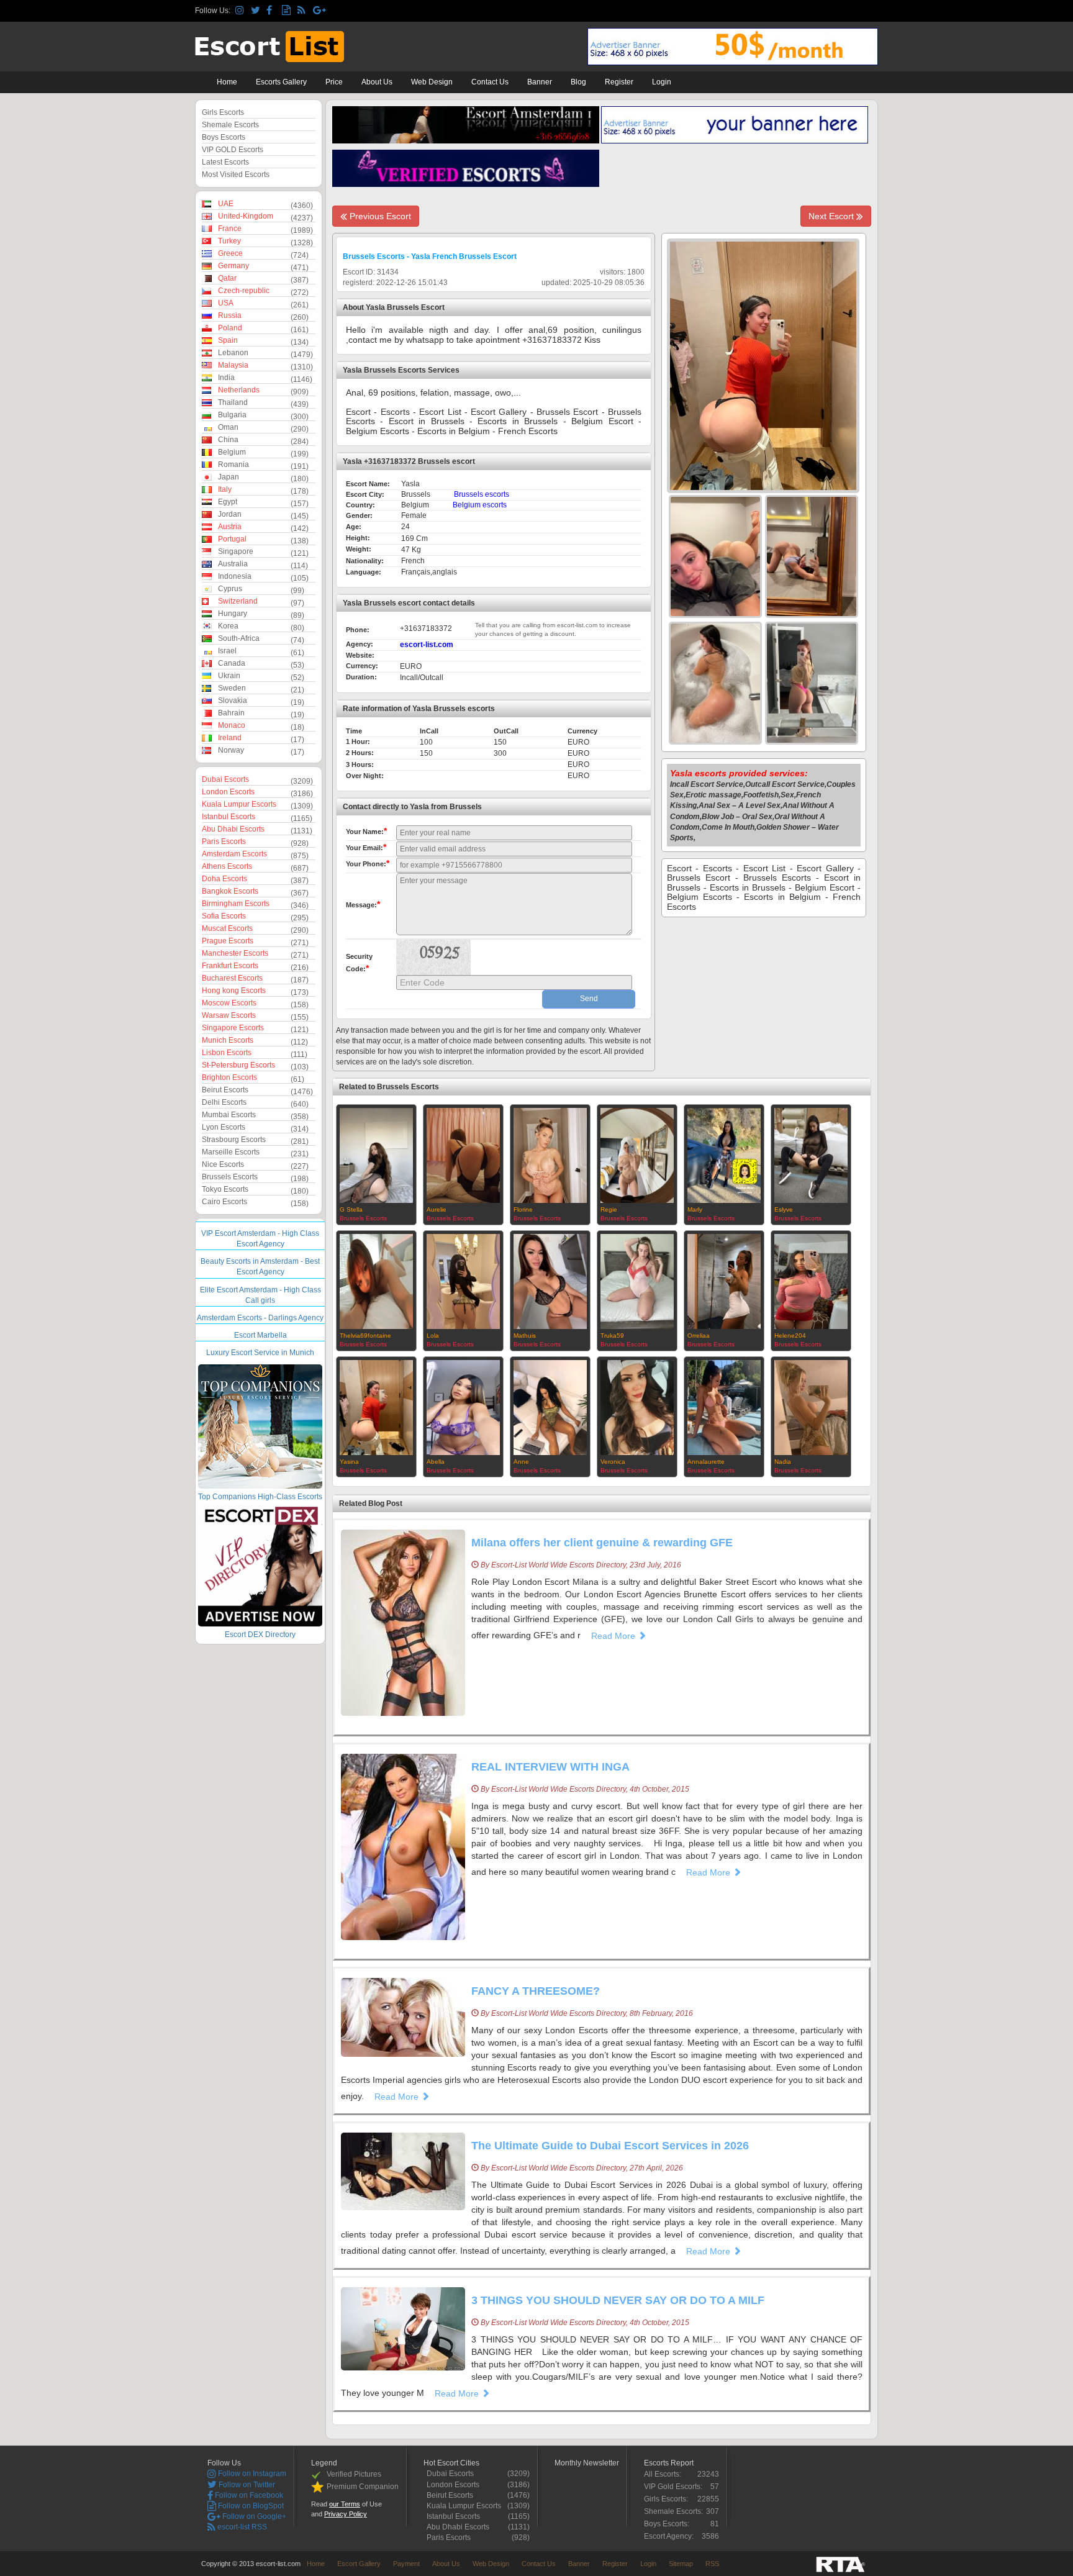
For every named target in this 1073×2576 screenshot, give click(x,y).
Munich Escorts (228, 1040)
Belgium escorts (480, 505)
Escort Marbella (260, 1335)
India (226, 378)
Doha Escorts (224, 879)
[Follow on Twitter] (257, 11)
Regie (609, 1209)
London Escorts (228, 792)
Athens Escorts (227, 866)
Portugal (232, 539)
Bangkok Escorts (230, 891)
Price (334, 82)
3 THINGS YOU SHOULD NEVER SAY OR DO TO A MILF (618, 2300)
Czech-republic (244, 291)
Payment (406, 2564)
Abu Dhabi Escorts (233, 829)
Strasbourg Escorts (234, 1140)
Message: (363, 904)
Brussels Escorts (230, 1177)
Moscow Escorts (229, 1003)
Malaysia (233, 365)
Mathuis (525, 1336)
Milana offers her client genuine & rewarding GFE (602, 1543)
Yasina (349, 1462)
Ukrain (229, 676)
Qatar (227, 278)
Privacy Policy (346, 2514)
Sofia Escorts (224, 916)
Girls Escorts (223, 112)
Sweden (232, 688)
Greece (230, 253)
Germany (233, 266)
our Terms (345, 2504)
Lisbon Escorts (227, 1053)
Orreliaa (699, 1336)
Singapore (236, 551)
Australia (233, 564)
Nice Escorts (223, 1164)
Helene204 (790, 1336)
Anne (521, 1462)
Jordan (230, 514)
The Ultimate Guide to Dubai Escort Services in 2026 (610, 2146)
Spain (228, 340)
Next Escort (832, 216)
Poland (230, 328)
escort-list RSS (241, 2527)
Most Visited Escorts (236, 175)
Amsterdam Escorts (234, 854)
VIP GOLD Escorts (233, 150)
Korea (228, 626)
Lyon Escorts (224, 1127)
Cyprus (230, 589)
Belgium (232, 452)
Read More (614, 1636)
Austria (230, 527)
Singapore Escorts (233, 1028)
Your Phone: (368, 863)
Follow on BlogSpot (250, 2506)
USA (226, 303)
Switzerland (238, 601)
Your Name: (366, 831)
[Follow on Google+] (319, 11)
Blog (578, 82)
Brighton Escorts (229, 1077)
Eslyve (784, 1209)
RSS (712, 2564)
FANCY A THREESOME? (536, 1991)
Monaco (232, 725)
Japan (229, 477)
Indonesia (235, 576)
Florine (523, 1209)
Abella (436, 1462)
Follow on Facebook (248, 2495)
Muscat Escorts (227, 928)
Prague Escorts (228, 941)
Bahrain (231, 713)
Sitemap (681, 2564)
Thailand (233, 402)
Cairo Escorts (224, 1202)
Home (227, 82)
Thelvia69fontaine (365, 1336)
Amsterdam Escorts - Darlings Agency (260, 1318)
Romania (233, 465)
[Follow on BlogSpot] (288, 11)
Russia (230, 315)
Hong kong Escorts (234, 991)
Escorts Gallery (281, 82)
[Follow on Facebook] (272, 11)
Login (662, 82)
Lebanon (233, 353)
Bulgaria (232, 415)
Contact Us (490, 82)
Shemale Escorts (230, 125)
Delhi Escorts (224, 1102)
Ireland (230, 738)
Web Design (432, 82)
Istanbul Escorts (229, 817)
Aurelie (437, 1209)
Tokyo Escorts (225, 1189)
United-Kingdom (246, 216)
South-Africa (239, 638)
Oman (228, 427)
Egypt (228, 502)
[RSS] (303, 11)
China (228, 440)
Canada (232, 663)
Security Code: (359, 963)
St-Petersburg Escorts (238, 1065)
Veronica (613, 1462)
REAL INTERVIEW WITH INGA (550, 1767)
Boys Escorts (224, 137)
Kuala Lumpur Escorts (239, 804)
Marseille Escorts (231, 1152)
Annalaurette (706, 1462)
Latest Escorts (225, 162)
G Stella (351, 1209)
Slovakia (233, 701)
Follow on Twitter (246, 2485)
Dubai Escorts (225, 779)
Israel (227, 651)
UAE (226, 204)
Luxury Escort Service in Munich (260, 1353)
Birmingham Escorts (236, 904)
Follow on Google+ (253, 2516)
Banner (540, 82)
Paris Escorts (224, 841)
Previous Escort (379, 216)
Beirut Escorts (225, 1090)
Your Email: (366, 847)
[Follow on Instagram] (241, 11)
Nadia (783, 1462)
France (230, 229)
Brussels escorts (482, 494)
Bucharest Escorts (232, 978)
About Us (377, 82)
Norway (231, 750)
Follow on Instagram (251, 2474)
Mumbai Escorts (229, 1115)
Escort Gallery (359, 2564)
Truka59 (612, 1336)
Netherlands (239, 390)
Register (619, 82)
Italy (225, 489)
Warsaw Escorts (229, 1015)
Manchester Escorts (235, 953)
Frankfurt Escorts (230, 966)
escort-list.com (427, 645)
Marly (695, 1209)
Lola (433, 1336)
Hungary (233, 614)
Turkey (229, 241)
